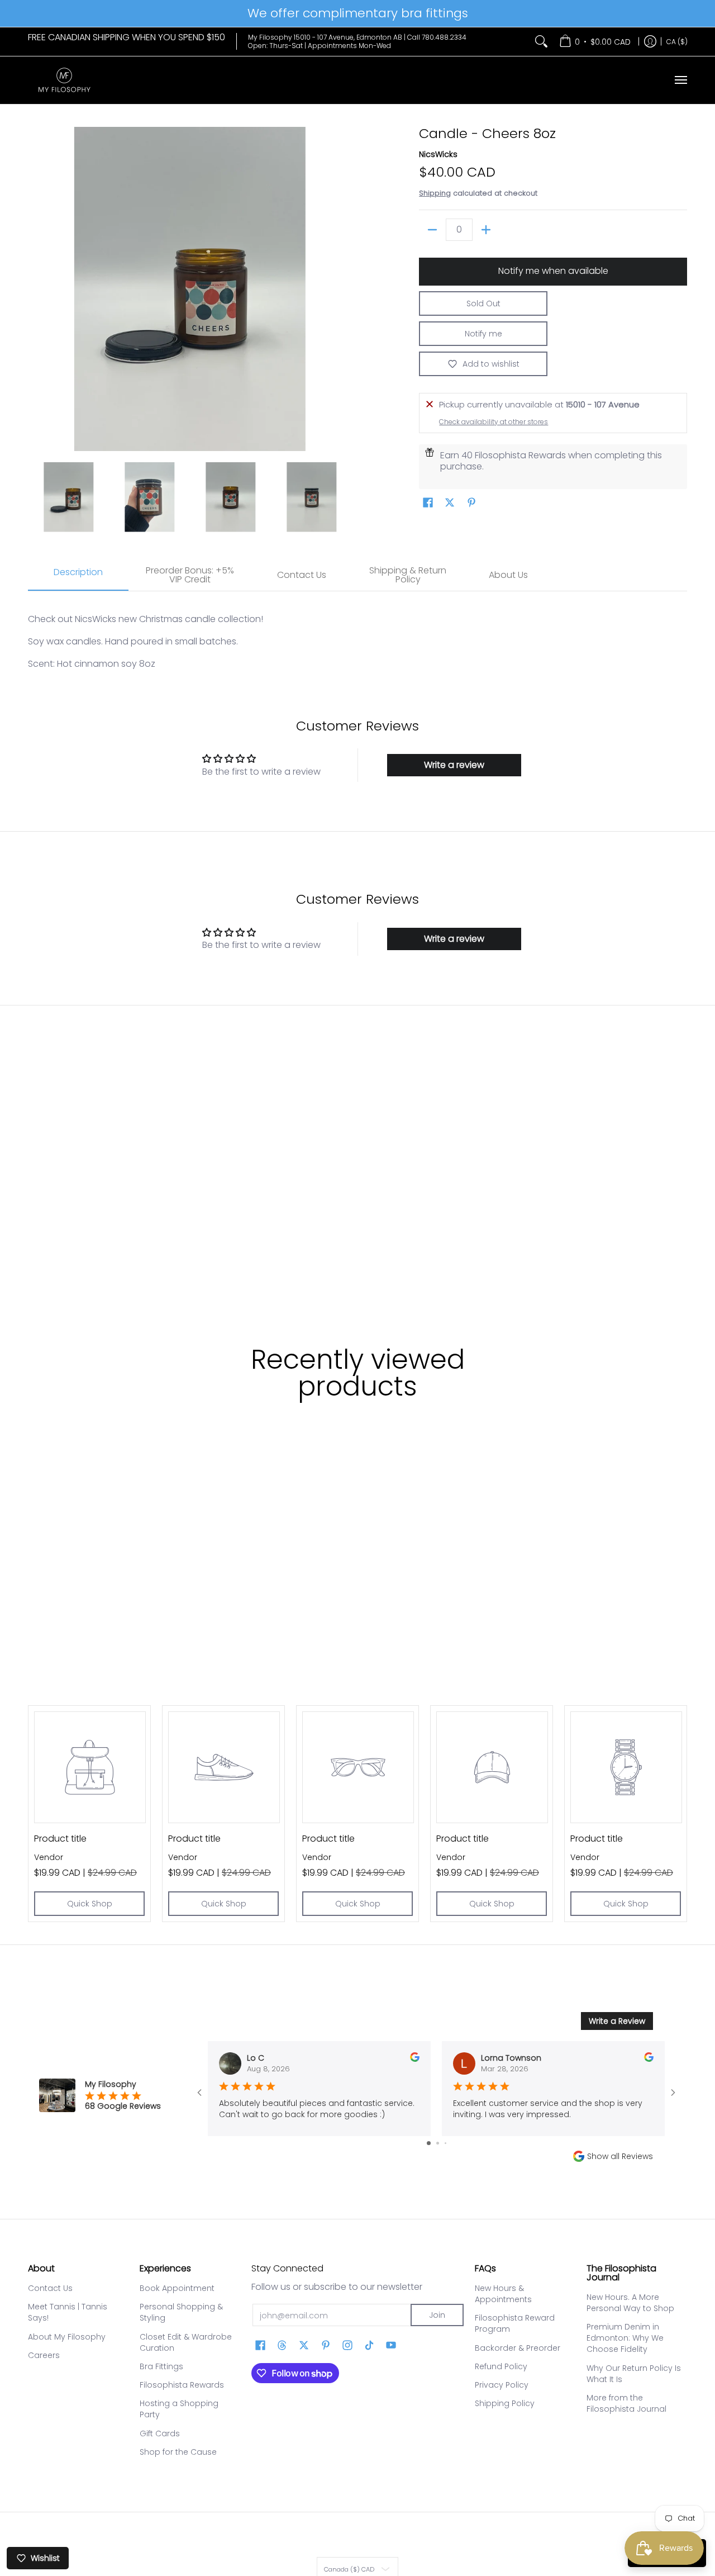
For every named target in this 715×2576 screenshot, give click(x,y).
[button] (428, 503)
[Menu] (680, 80)
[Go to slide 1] (429, 2143)
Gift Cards (160, 2433)
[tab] (78, 576)
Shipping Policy (505, 2403)
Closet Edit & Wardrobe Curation (186, 2342)
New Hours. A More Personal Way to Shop (630, 2303)
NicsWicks (438, 154)
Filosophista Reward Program (515, 2323)
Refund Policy (501, 2366)
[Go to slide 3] (445, 2143)
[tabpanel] (357, 636)
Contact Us (50, 2288)
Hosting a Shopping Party (179, 2409)
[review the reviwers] (415, 2059)
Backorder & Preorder (518, 2348)
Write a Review (617, 2021)
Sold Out (483, 303)
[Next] (344, 289)
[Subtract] (432, 230)
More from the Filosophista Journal (626, 2403)
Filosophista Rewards (182, 2385)
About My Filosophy (67, 2337)
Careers (44, 2355)
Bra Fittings (161, 2366)
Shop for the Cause (178, 2452)
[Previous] (36, 289)
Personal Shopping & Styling (181, 2312)
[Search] (541, 42)
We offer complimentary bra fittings (358, 13)
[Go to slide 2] (438, 2143)
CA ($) (677, 41)
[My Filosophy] (64, 80)
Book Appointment (177, 2288)
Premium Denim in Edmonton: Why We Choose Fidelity (625, 2338)
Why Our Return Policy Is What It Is (634, 2374)
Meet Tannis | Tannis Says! (68, 2312)
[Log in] (650, 42)
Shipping (435, 193)
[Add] (486, 230)
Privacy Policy (502, 2385)
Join (437, 2315)
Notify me (483, 334)
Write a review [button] (454, 765)
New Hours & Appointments (503, 2294)
